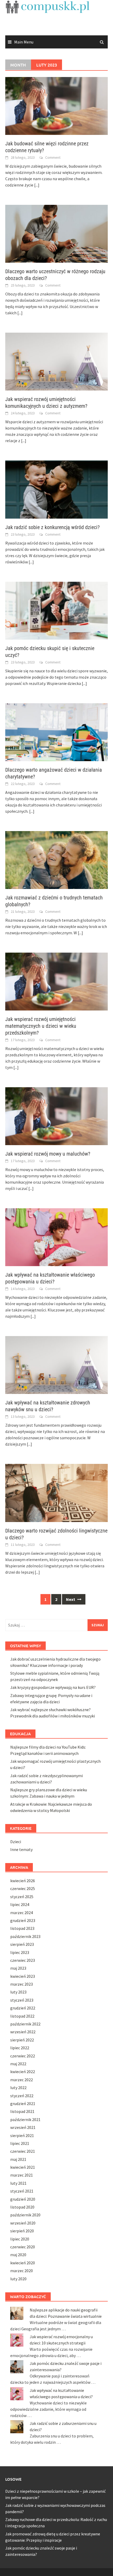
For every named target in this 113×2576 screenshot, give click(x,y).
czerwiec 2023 (23, 1960)
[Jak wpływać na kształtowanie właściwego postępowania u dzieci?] (56, 1237)
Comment (53, 157)
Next (71, 1599)
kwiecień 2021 (23, 2167)
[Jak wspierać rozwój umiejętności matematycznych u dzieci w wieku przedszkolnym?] (56, 981)
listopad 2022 (22, 2016)
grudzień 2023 (23, 1920)
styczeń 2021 (22, 2191)
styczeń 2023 (22, 2000)
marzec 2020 (22, 2271)
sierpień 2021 (22, 2135)
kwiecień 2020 (23, 2263)
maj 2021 (18, 2159)
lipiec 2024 (20, 1904)
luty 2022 (18, 2088)
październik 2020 (25, 2215)
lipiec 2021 (20, 2143)
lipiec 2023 (20, 1952)
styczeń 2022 (22, 2096)
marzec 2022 (22, 2080)
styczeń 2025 (22, 1897)
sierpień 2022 (22, 2040)
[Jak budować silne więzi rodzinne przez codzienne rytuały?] (56, 105)
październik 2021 (25, 2119)
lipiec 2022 (20, 2048)
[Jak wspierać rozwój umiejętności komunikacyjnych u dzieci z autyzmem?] (56, 361)
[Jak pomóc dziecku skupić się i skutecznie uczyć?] (56, 610)
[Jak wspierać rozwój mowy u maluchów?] (56, 1116)
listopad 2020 (22, 2207)
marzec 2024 (22, 1913)
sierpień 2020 (22, 2231)
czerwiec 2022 (23, 2056)
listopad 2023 (22, 1928)
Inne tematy (21, 1849)
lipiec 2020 (20, 2239)
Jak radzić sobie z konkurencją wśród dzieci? (52, 527)
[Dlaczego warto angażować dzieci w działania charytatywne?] (56, 732)
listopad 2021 (22, 2111)
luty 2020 (18, 2279)
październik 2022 (25, 2024)
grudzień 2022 (23, 2008)
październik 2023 (25, 1936)
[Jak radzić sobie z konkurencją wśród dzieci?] (56, 489)
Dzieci (16, 1842)
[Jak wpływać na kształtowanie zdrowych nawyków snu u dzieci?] (56, 1365)
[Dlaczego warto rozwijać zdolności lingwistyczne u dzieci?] (56, 1492)
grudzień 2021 (23, 2103)
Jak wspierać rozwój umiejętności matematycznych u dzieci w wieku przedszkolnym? (41, 1026)
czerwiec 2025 (23, 1888)
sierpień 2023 (22, 1944)
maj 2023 (18, 1968)
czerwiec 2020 (23, 2247)
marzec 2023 (22, 1984)
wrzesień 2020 (23, 2223)
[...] (37, 185)
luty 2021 (18, 2183)
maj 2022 (18, 2064)
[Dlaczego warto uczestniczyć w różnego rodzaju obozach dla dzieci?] (56, 233)
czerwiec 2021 (23, 2151)
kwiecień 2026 (23, 1881)
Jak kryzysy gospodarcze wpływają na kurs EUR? (53, 1687)
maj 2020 (18, 2255)
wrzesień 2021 (23, 2127)
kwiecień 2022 (23, 2072)
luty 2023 (18, 1992)
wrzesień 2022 (23, 2032)
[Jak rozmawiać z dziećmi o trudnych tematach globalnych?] (56, 859)
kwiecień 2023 (23, 1976)
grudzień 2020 (23, 2199)
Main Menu (24, 42)
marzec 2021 (22, 2175)
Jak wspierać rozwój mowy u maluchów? (48, 1154)
